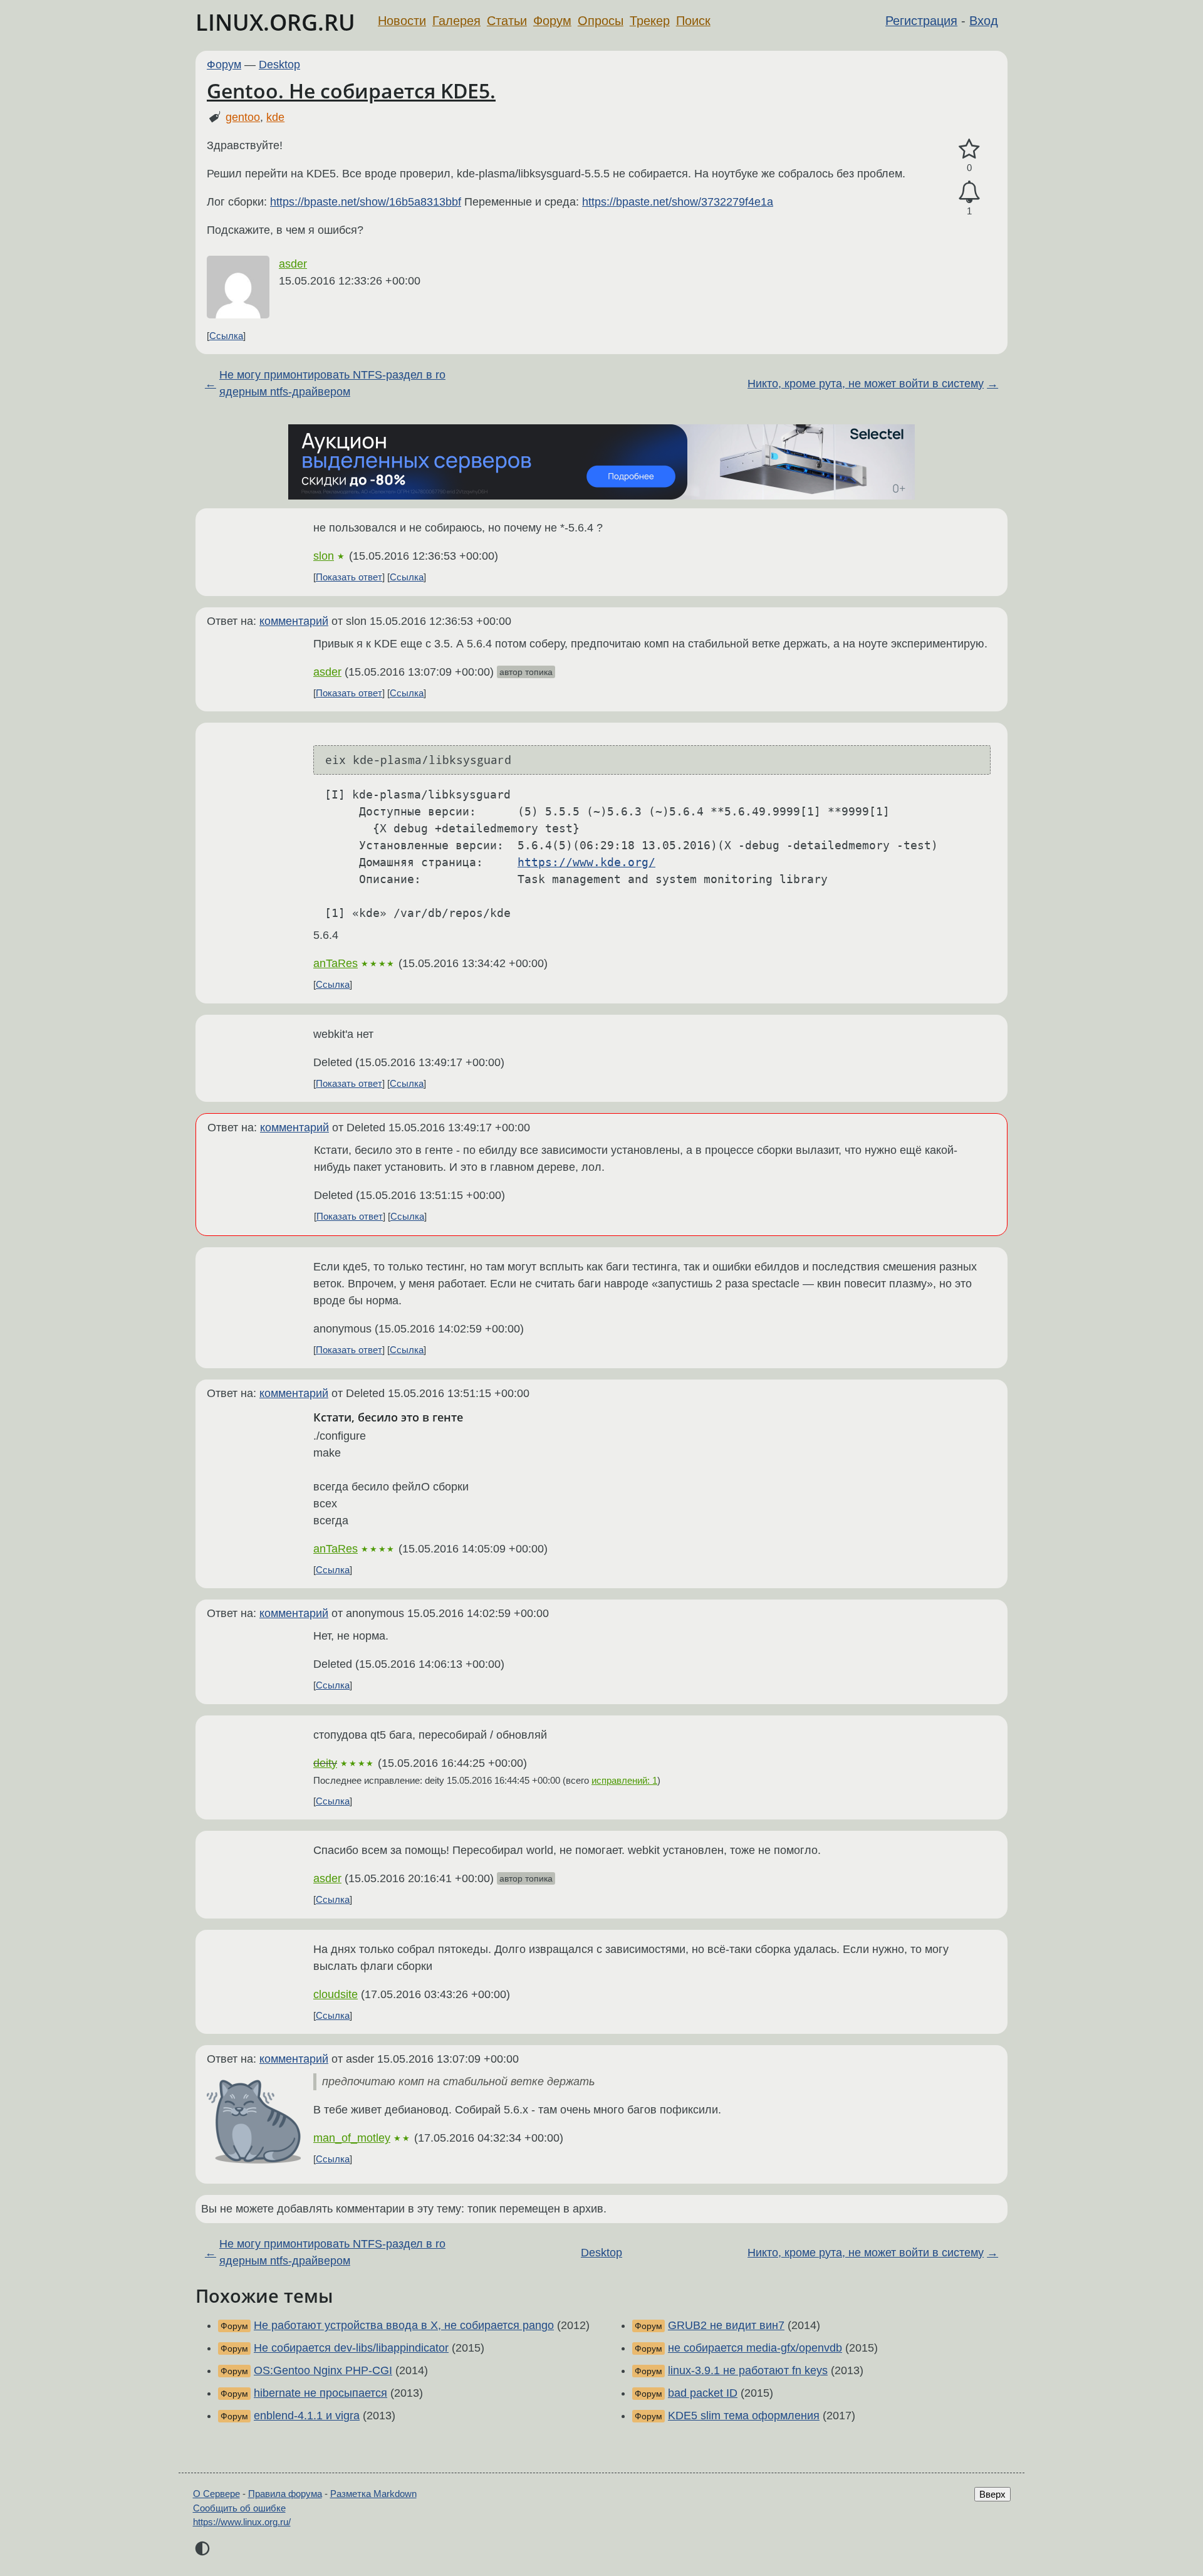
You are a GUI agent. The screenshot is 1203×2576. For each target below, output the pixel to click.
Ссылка (226, 336)
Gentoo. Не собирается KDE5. (351, 91)
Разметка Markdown (373, 2494)
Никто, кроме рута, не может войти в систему (866, 384)
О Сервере (216, 2494)
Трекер (650, 21)
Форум (552, 21)
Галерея (456, 21)
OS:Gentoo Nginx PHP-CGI (323, 2370)
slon (324, 556)
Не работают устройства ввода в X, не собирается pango (404, 2325)
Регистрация (921, 21)
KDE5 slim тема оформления (744, 2416)
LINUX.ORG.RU (275, 22)
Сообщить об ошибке (239, 2508)
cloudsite (336, 1994)
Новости (402, 21)
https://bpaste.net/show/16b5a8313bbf (366, 202)
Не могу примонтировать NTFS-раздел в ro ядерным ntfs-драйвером (332, 383)
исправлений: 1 (624, 1780)
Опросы (601, 21)
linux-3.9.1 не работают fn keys (748, 2370)
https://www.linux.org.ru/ (242, 2522)
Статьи (507, 21)
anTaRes (336, 963)
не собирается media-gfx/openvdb (755, 2348)
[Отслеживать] (969, 192)
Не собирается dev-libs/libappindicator (351, 2348)
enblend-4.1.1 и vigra (307, 2416)
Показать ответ (349, 577)
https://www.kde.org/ (586, 862)
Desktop (279, 65)
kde (275, 117)
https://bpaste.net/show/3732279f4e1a (678, 202)
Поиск (693, 21)
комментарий (294, 621)
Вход (984, 21)
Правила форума (285, 2494)
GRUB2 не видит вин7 (726, 2325)
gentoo (243, 117)
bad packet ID (703, 2393)
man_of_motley (352, 2138)
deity (325, 1763)
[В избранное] (969, 149)
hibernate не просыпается (320, 2393)
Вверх (992, 2494)
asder (293, 264)
